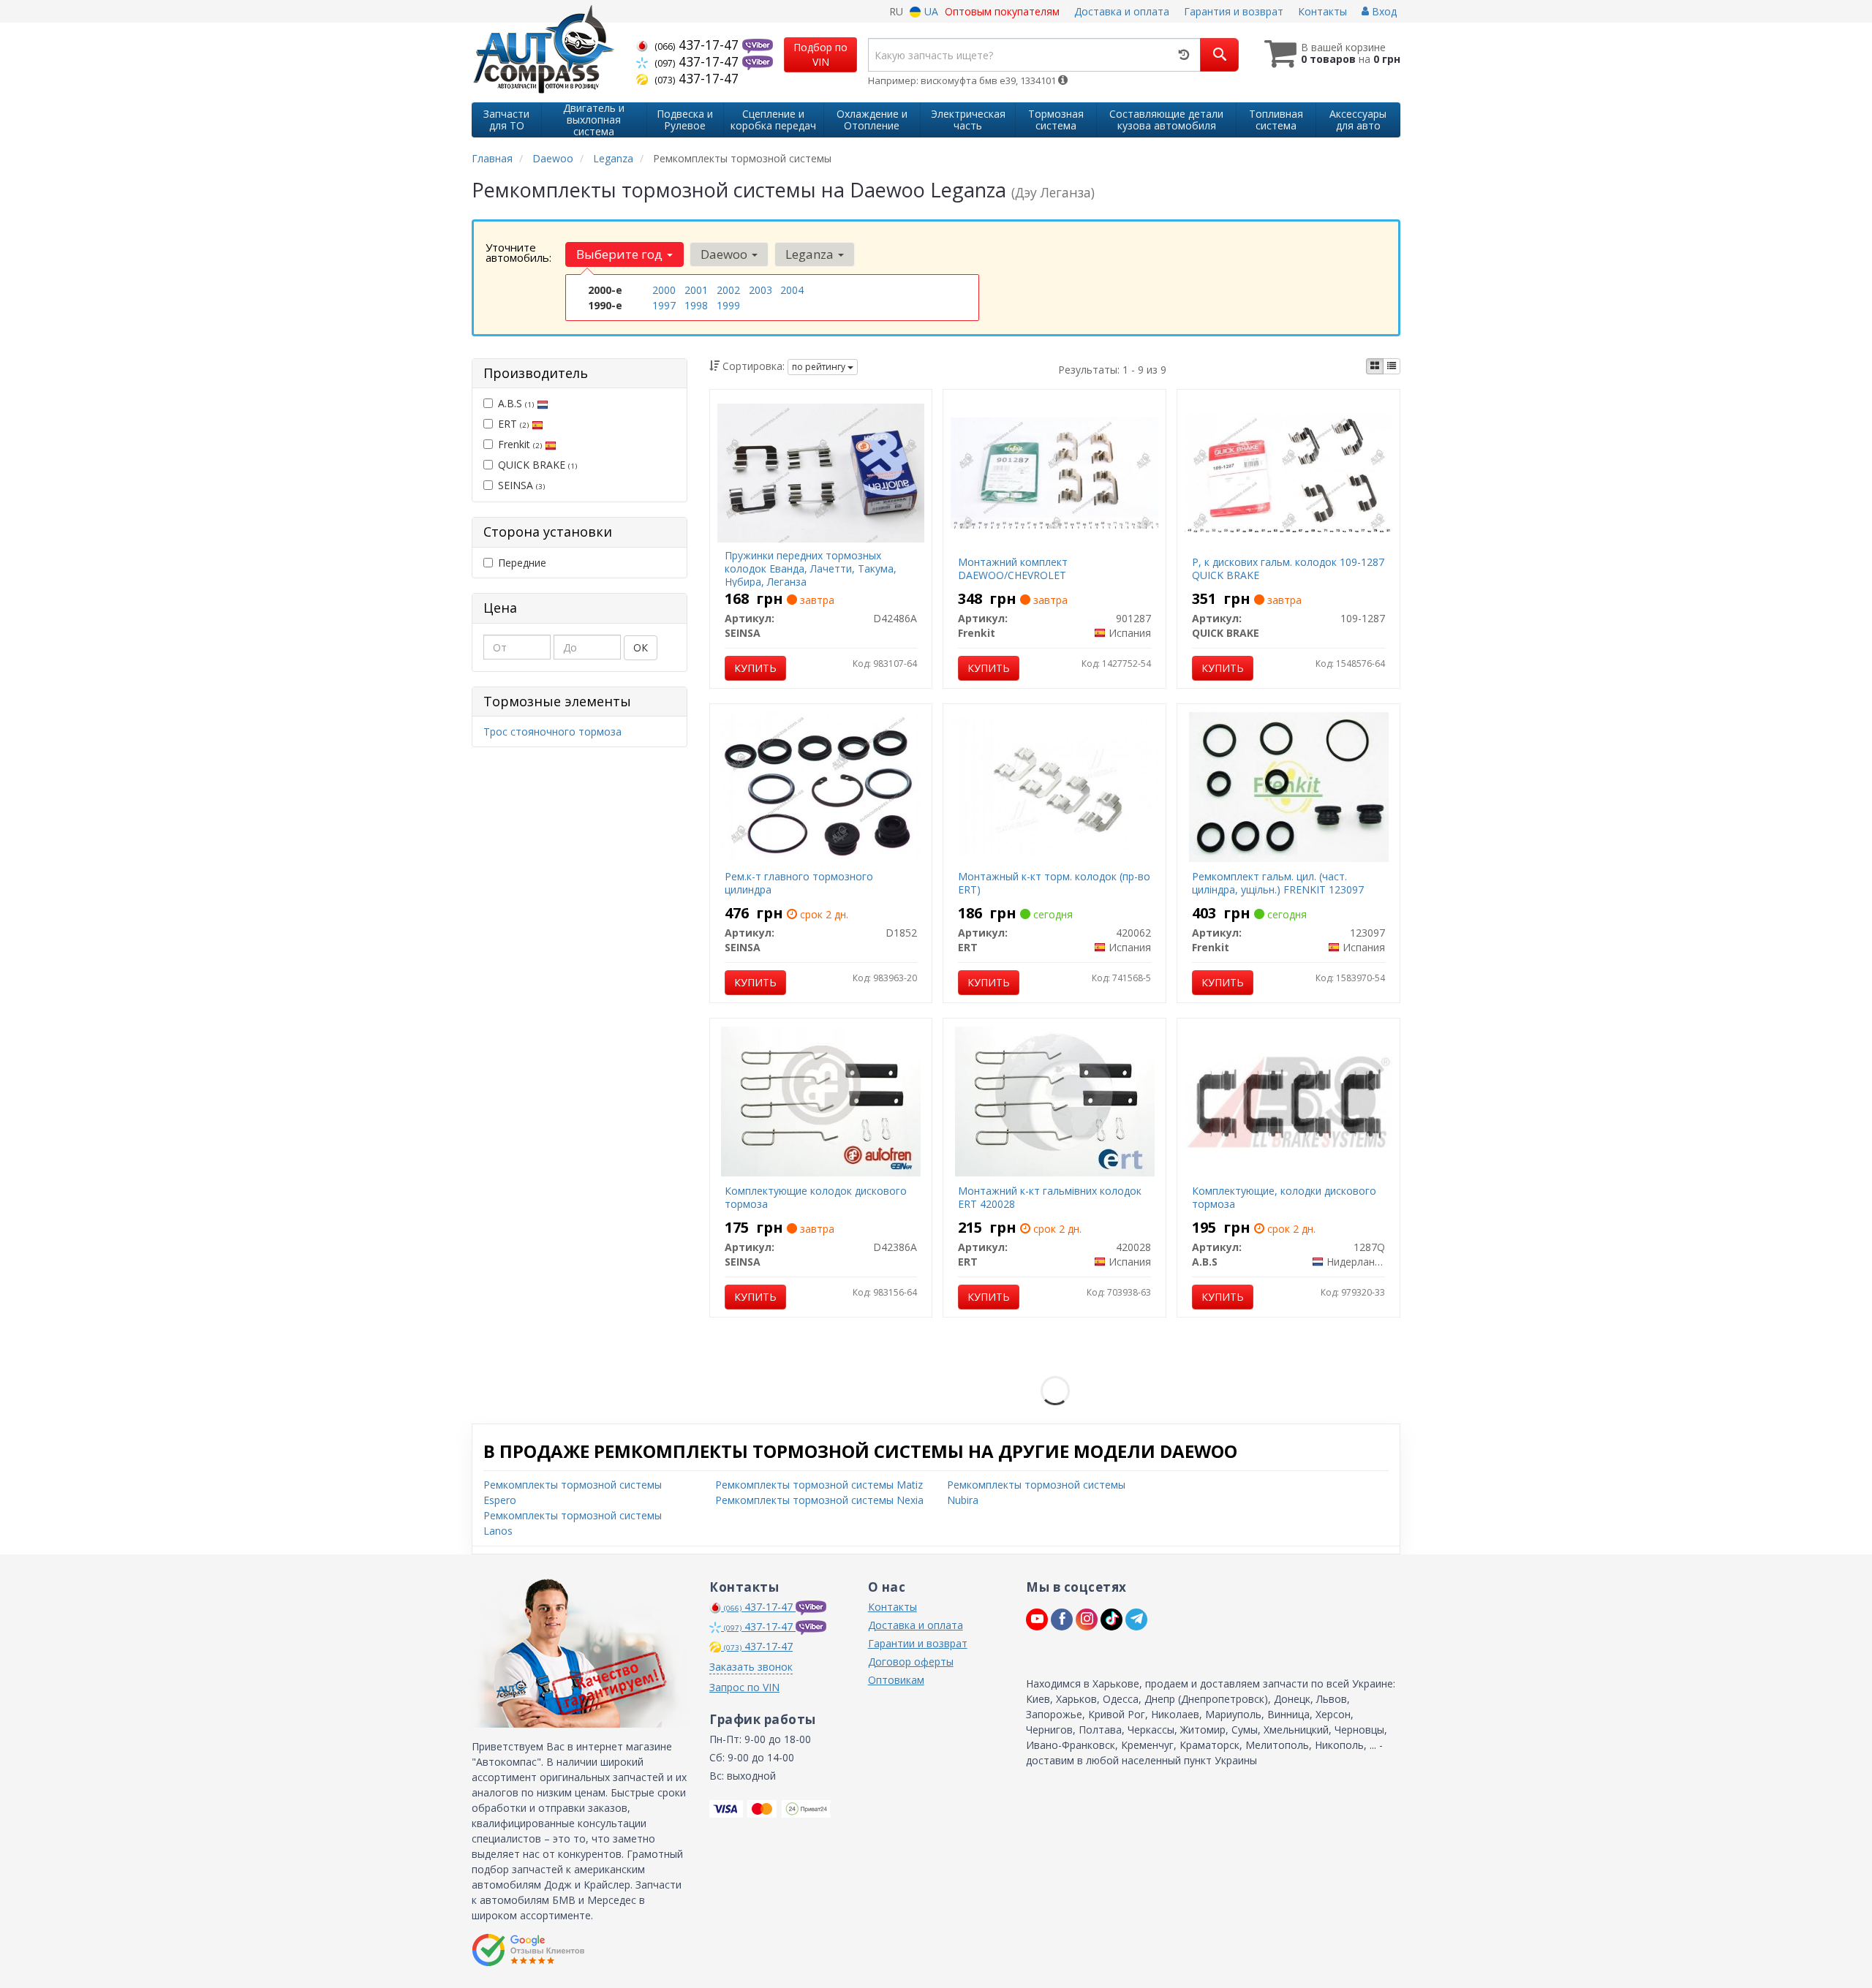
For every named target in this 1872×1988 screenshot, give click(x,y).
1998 (696, 305)
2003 (760, 290)
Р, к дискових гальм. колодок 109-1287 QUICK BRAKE (1288, 568)
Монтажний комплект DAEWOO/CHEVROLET (1013, 568)
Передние (522, 563)
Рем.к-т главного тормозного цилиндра (799, 883)
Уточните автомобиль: (518, 252)
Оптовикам (896, 1680)
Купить (755, 668)
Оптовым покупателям (1002, 11)
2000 (664, 290)
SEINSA (521, 485)
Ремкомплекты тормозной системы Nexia (819, 1500)
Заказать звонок (751, 1667)
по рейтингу (820, 367)
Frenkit (520, 444)
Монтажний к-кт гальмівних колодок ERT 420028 (1050, 1197)
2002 (728, 290)
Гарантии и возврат (918, 1643)
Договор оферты (911, 1662)
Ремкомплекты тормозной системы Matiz (819, 1485)
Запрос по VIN (744, 1687)
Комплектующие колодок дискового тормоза (816, 1197)
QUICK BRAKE (537, 465)
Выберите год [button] (621, 254)
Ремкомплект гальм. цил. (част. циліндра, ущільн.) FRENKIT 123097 (1278, 883)
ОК (641, 647)
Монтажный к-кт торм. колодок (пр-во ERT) (1054, 883)
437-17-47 (698, 45)
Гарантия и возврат (1234, 11)
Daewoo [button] (725, 254)
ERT (513, 424)
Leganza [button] (811, 254)
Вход (1383, 11)
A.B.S (516, 403)
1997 (664, 305)
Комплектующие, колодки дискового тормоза (1284, 1197)
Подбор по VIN (820, 54)
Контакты (1322, 11)
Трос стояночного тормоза (552, 732)
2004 (792, 290)
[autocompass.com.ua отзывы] (528, 1950)
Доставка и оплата (1122, 11)
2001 (696, 290)
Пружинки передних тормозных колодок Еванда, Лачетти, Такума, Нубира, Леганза (811, 568)
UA (930, 11)
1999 (728, 305)
